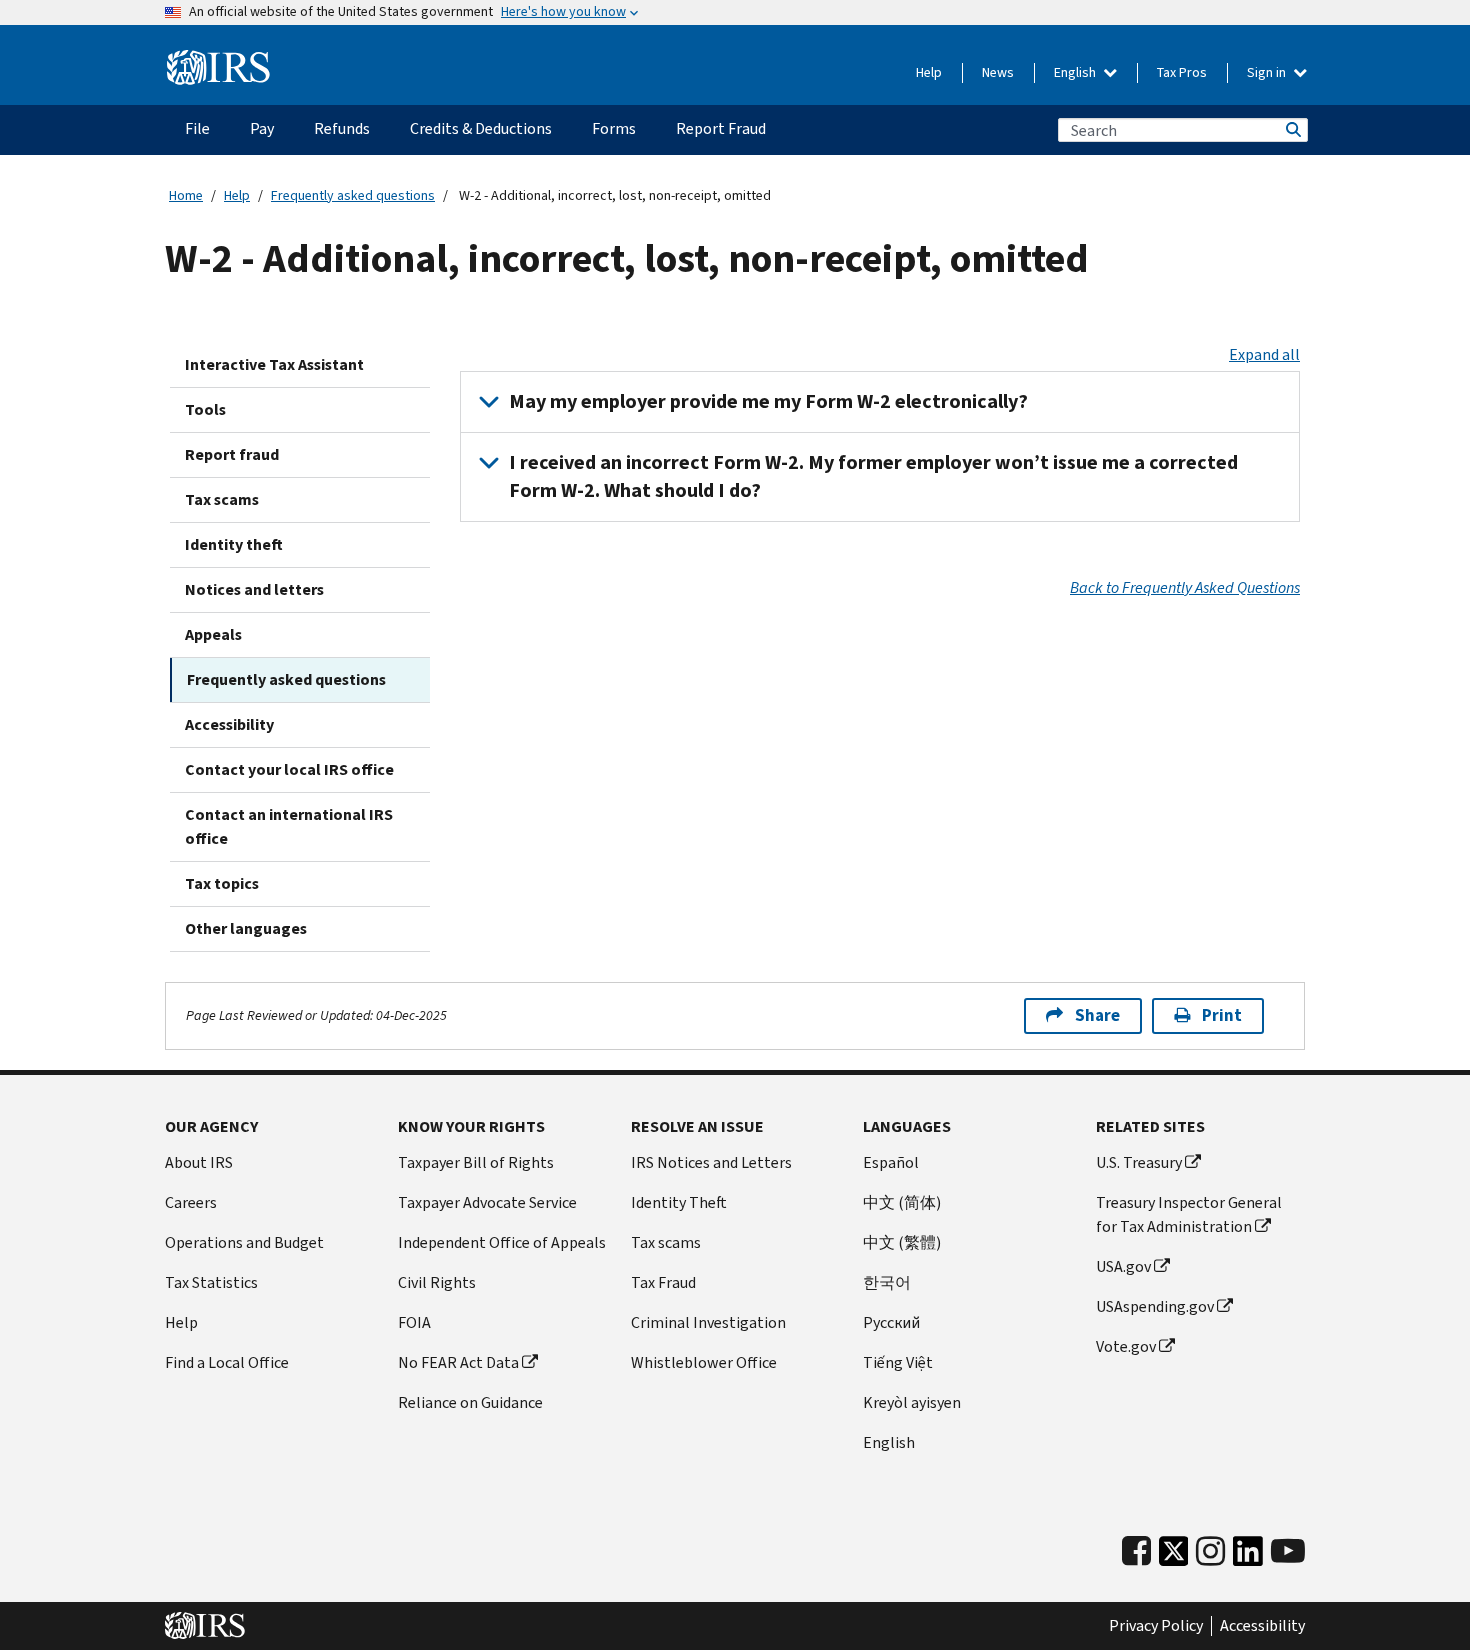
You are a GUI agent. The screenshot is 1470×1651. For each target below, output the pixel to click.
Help (929, 72)
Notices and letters (254, 589)
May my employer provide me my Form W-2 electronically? (768, 401)
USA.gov (1123, 1266)
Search (1292, 130)
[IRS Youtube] (1288, 1551)
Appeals (213, 634)
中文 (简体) (902, 1202)
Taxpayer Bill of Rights (476, 1162)
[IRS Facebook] (1136, 1551)
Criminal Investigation (708, 1322)
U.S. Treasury (1139, 1162)
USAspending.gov (1155, 1306)
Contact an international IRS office (289, 826)
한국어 (887, 1282)
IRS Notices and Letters (711, 1162)
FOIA (414, 1322)
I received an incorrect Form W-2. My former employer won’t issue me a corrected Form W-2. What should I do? (873, 476)
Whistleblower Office (704, 1362)
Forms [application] (614, 128)
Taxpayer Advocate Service (487, 1202)
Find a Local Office (227, 1362)
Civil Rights (437, 1282)
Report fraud (232, 454)
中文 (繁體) (902, 1242)
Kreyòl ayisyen (912, 1402)
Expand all (1264, 354)
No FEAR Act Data (458, 1362)
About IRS (199, 1162)
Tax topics (222, 883)
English (1076, 72)
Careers (191, 1202)
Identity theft (234, 544)
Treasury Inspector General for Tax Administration (1189, 1214)
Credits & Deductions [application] (481, 128)
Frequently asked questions (353, 195)
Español (891, 1162)
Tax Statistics (211, 1282)
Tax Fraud (663, 1282)
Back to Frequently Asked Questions (1185, 587)
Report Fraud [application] (721, 128)
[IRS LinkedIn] (1248, 1556)
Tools (205, 409)
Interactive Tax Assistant (274, 364)
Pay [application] (262, 128)
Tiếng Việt (898, 1362)
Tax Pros (1182, 72)
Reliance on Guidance (470, 1402)
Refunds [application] (342, 128)
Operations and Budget (244, 1242)
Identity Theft (679, 1202)
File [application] (197, 128)
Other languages (246, 928)
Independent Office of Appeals (502, 1242)
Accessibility (229, 724)
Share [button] (1097, 1015)
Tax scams (222, 499)
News (998, 72)
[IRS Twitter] (1174, 1556)
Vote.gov (1126, 1346)
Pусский (891, 1322)
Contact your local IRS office (289, 769)
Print (1222, 1015)
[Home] (218, 68)
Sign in (1268, 72)
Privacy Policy (1156, 1626)
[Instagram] (1210, 1551)
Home (186, 195)
